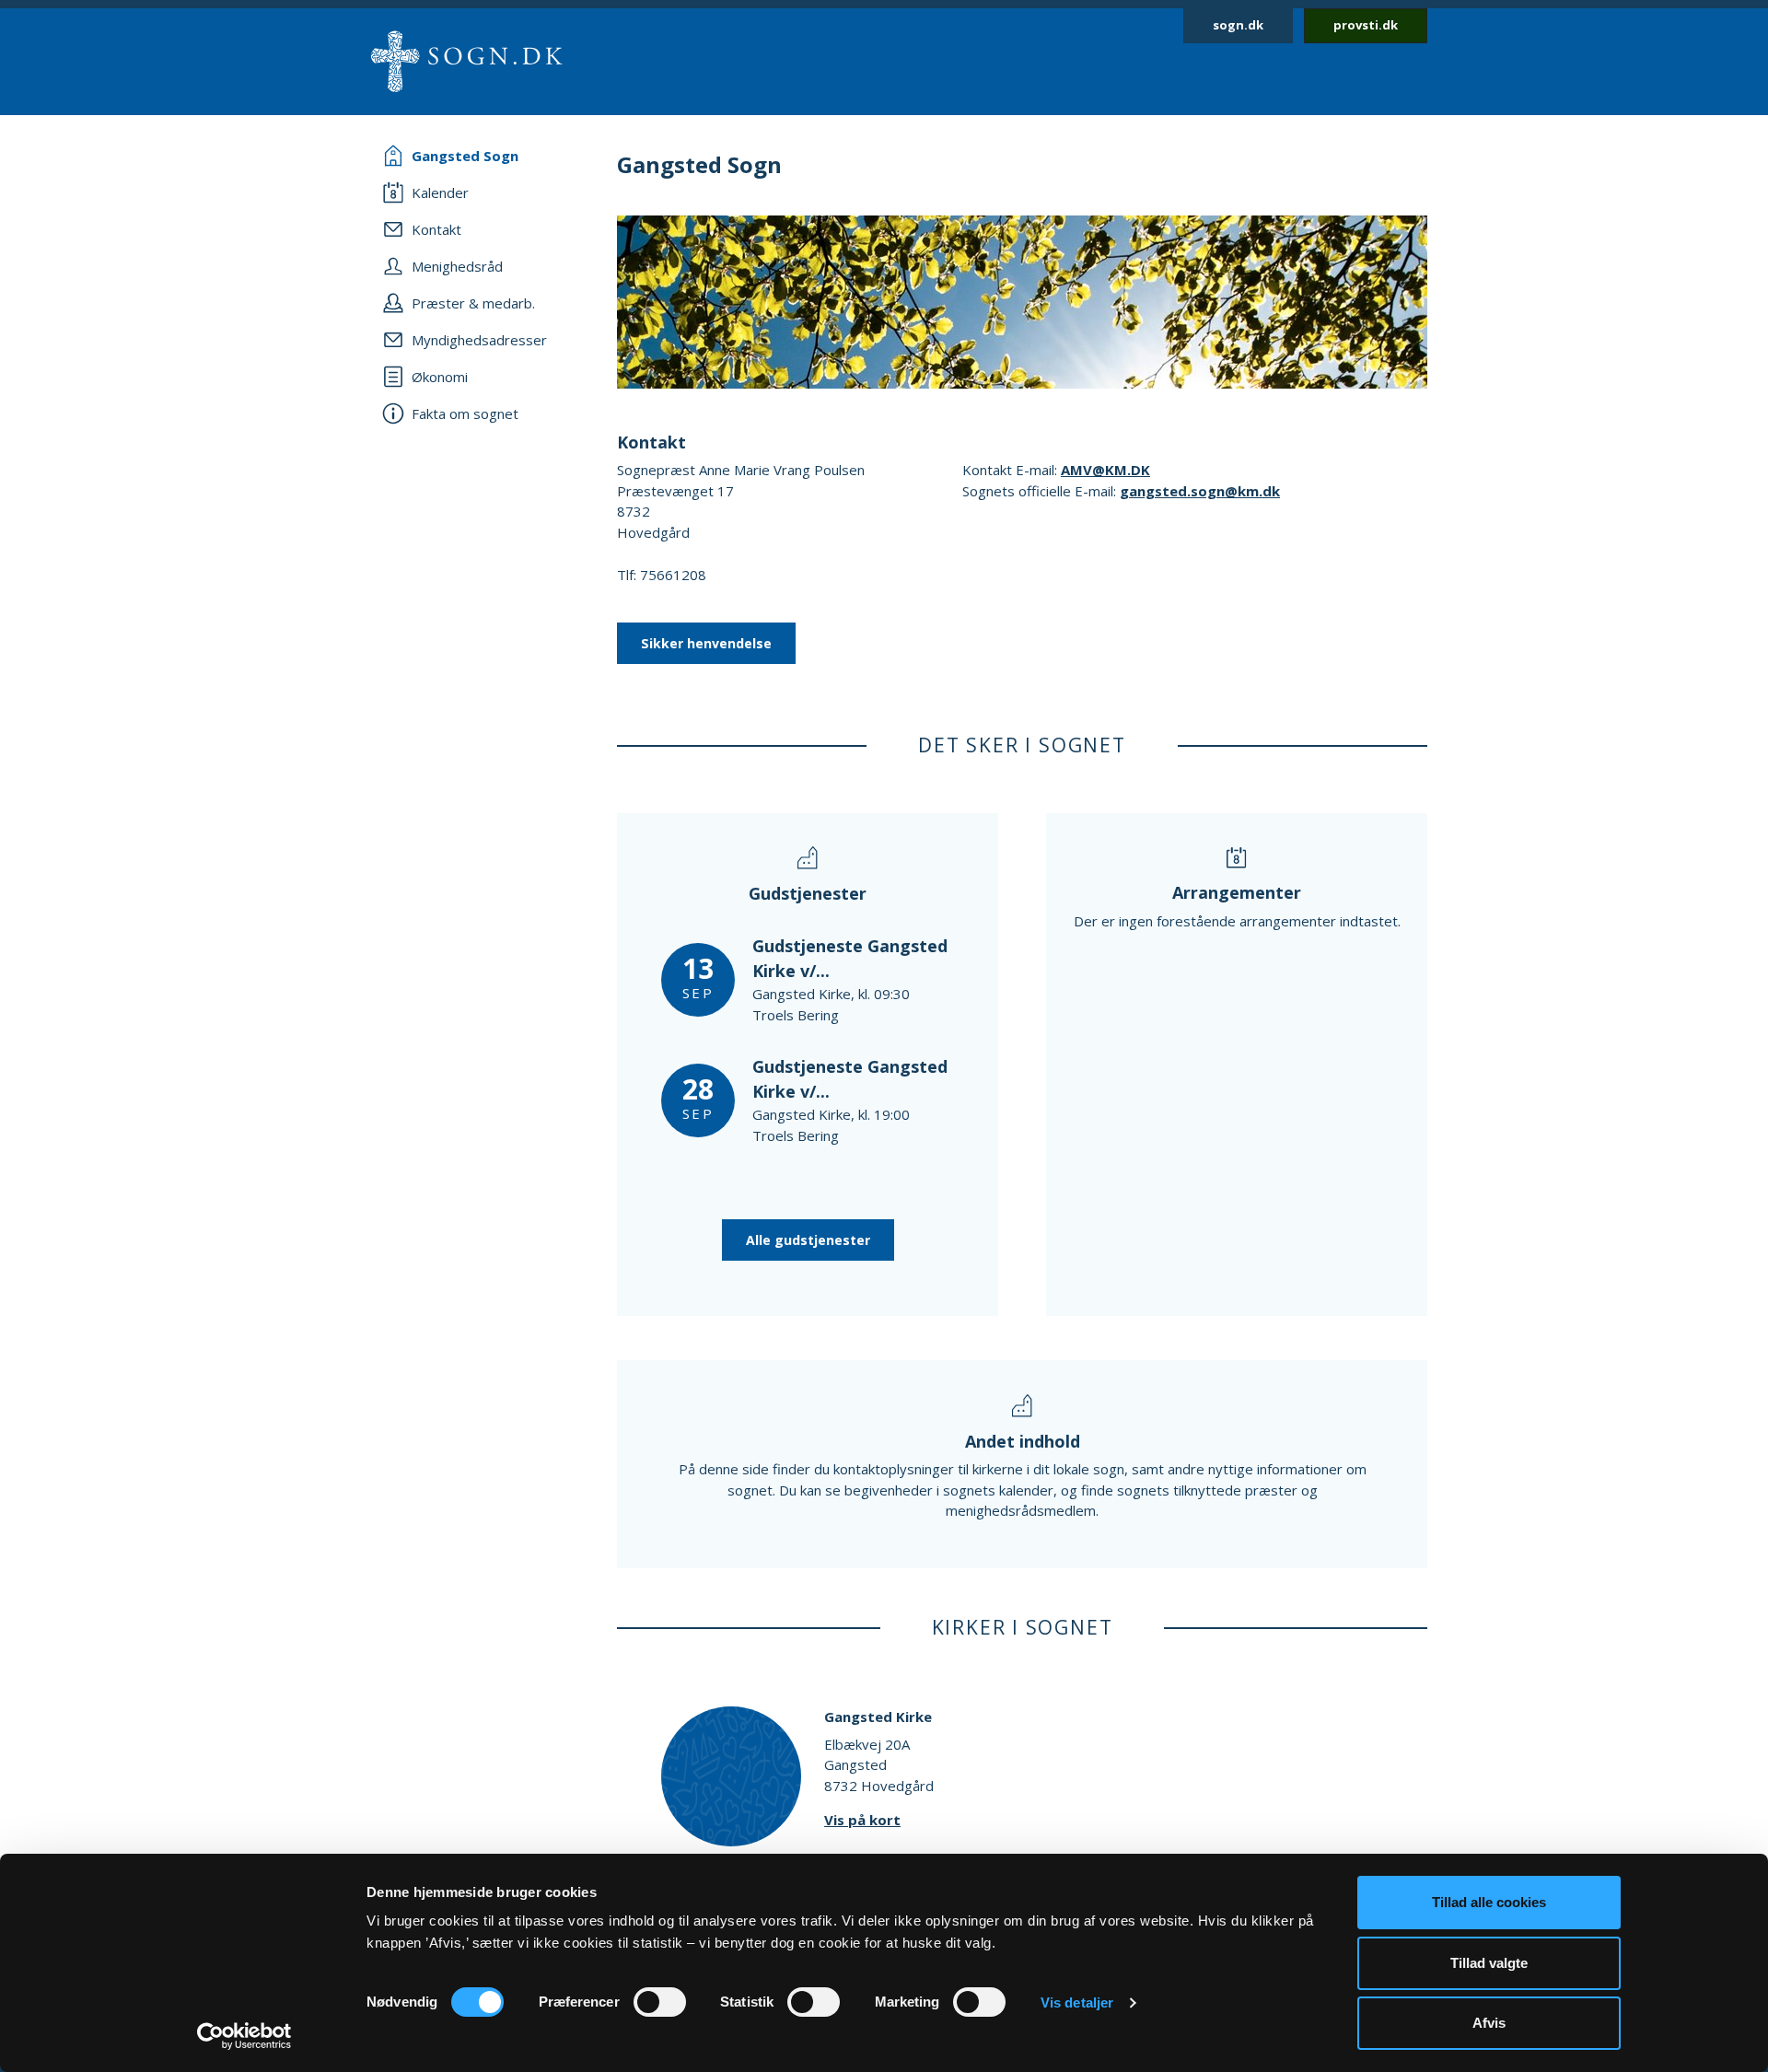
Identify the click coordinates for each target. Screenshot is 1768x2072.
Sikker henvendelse (706, 643)
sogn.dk (1238, 25)
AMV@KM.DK (1105, 470)
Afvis (1489, 2023)
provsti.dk (1366, 25)
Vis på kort (862, 1820)
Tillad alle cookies (1489, 1902)
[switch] (660, 2002)
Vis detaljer (1077, 2002)
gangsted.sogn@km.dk (1200, 491)
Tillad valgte (1489, 1963)
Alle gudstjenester (808, 1240)
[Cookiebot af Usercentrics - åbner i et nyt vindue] (244, 2036)
